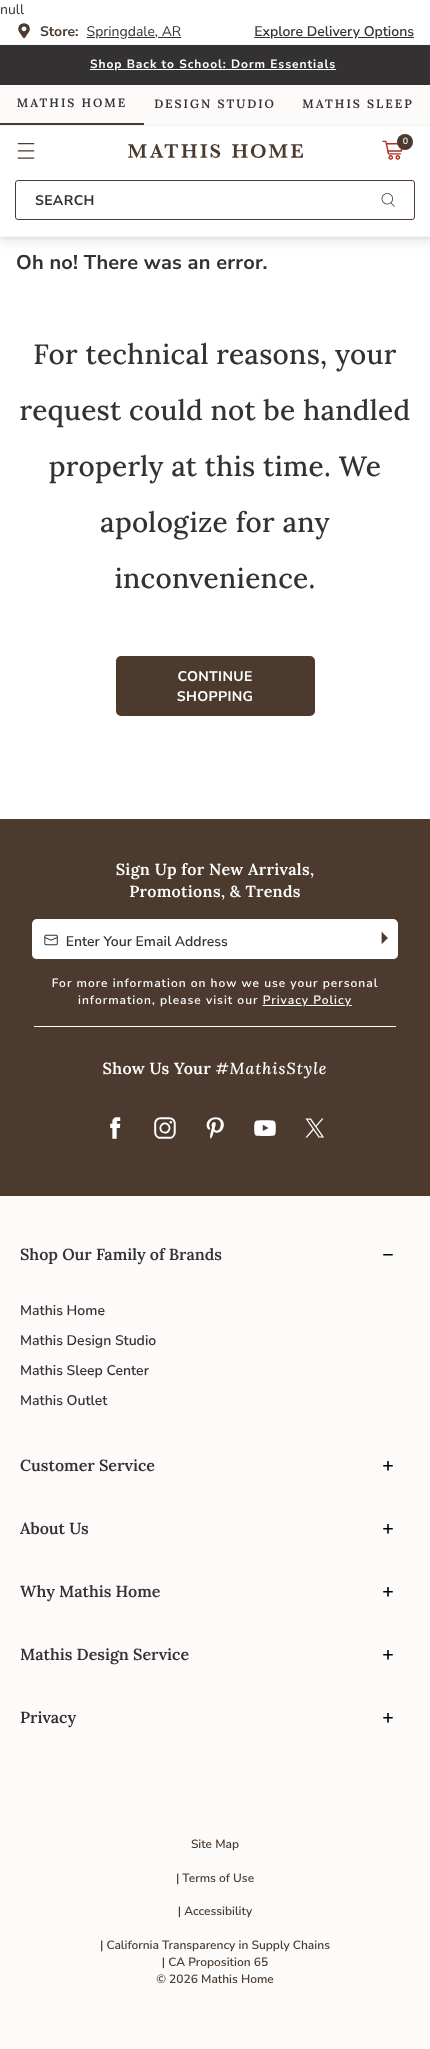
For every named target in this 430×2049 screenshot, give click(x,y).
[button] (26, 151)
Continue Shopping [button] (215, 686)
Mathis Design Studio (88, 1340)
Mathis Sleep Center (84, 1370)
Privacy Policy (307, 1001)
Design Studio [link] (215, 104)
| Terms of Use (215, 1879)
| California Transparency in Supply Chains (215, 1946)
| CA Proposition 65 (215, 1963)
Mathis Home (62, 1310)
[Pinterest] (215, 1130)
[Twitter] (315, 1130)
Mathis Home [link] (72, 103)
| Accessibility (215, 1912)
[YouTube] (265, 1130)
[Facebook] (115, 1130)
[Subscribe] (382, 939)
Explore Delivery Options (334, 31)
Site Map (215, 1845)
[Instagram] (165, 1130)
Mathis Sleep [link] (357, 104)
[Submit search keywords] (388, 201)
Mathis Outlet (63, 1400)
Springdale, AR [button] (134, 31)
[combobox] (215, 200)
